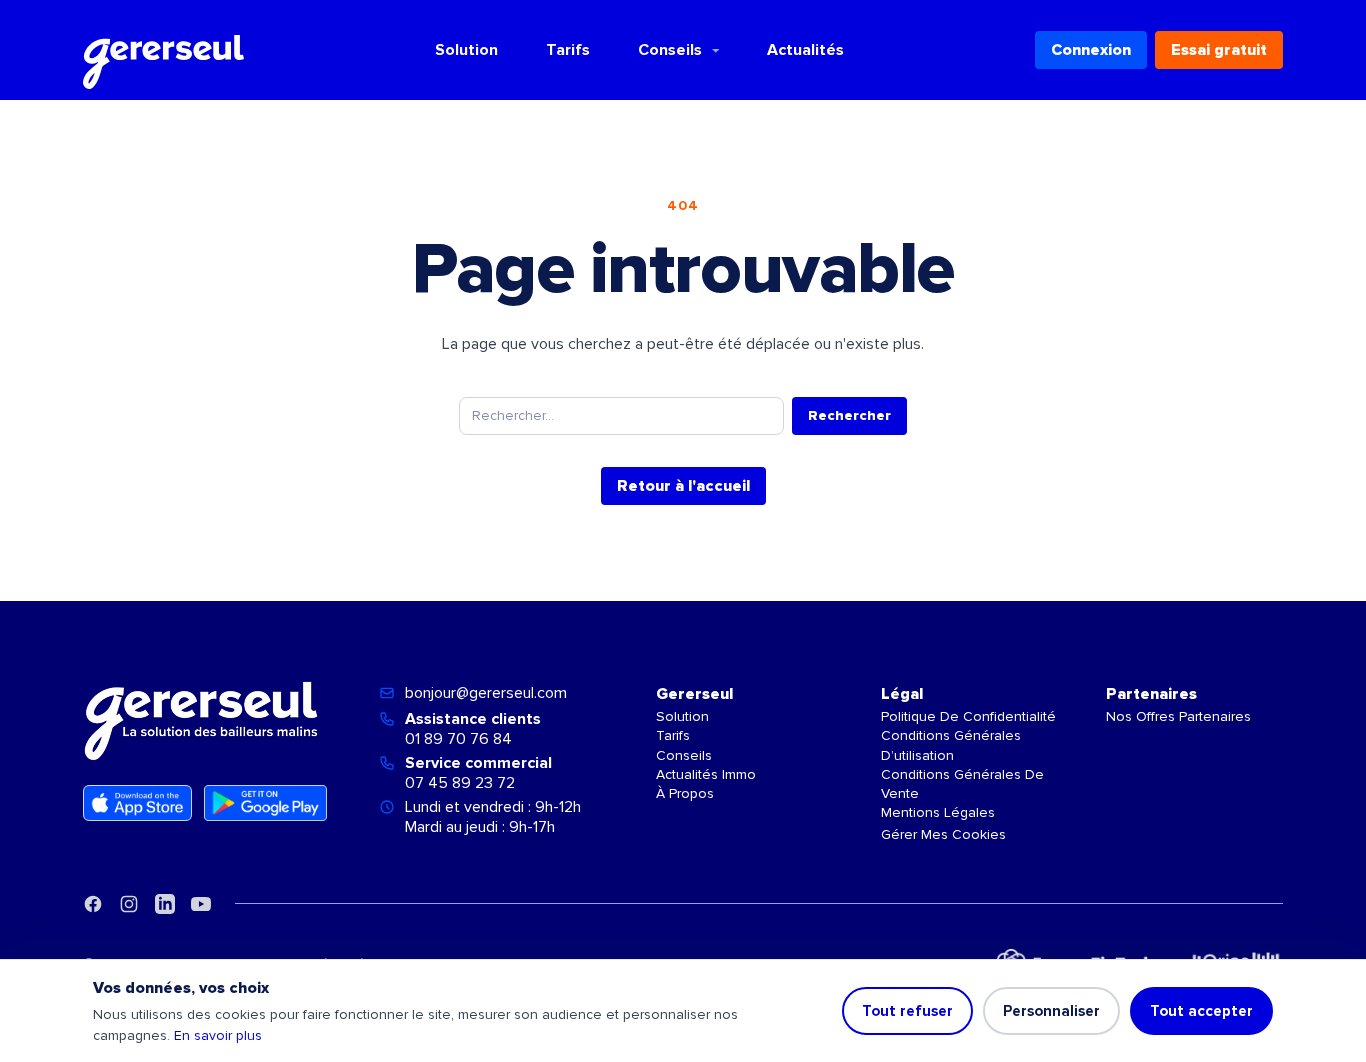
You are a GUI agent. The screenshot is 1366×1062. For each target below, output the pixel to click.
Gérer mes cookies (943, 834)
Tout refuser (907, 1011)
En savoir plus (218, 1035)
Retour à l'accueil (683, 486)
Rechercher (849, 415)
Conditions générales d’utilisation (951, 745)
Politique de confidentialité (968, 716)
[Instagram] (129, 904)
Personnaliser (1051, 1011)
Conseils (670, 50)
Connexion (1091, 50)
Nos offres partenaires (1178, 716)
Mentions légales (938, 812)
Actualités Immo (706, 774)
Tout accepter (1201, 1011)
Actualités (805, 50)
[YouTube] (201, 904)
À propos (685, 793)
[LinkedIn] (165, 904)
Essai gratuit (1219, 50)
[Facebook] (93, 904)
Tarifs (568, 50)
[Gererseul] (163, 50)
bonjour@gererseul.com (486, 693)
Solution (466, 50)
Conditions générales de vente (962, 784)
